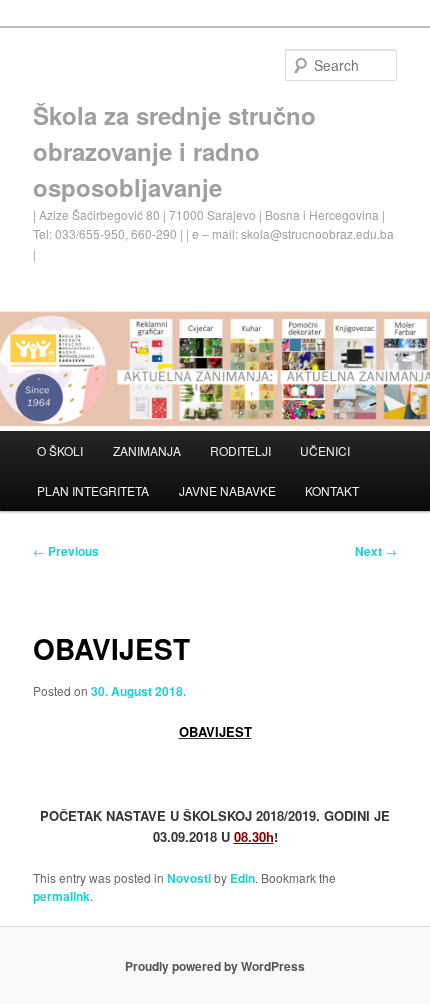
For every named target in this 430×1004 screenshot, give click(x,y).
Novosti (189, 878)
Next (376, 551)
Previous (66, 551)
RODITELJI (240, 450)
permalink (61, 896)
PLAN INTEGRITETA (93, 490)
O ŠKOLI (60, 450)
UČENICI (325, 450)
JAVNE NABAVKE (227, 490)
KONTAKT (332, 490)
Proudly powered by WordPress (215, 966)
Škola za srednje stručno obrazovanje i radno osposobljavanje (174, 151)
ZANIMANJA (147, 450)
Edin (242, 878)
